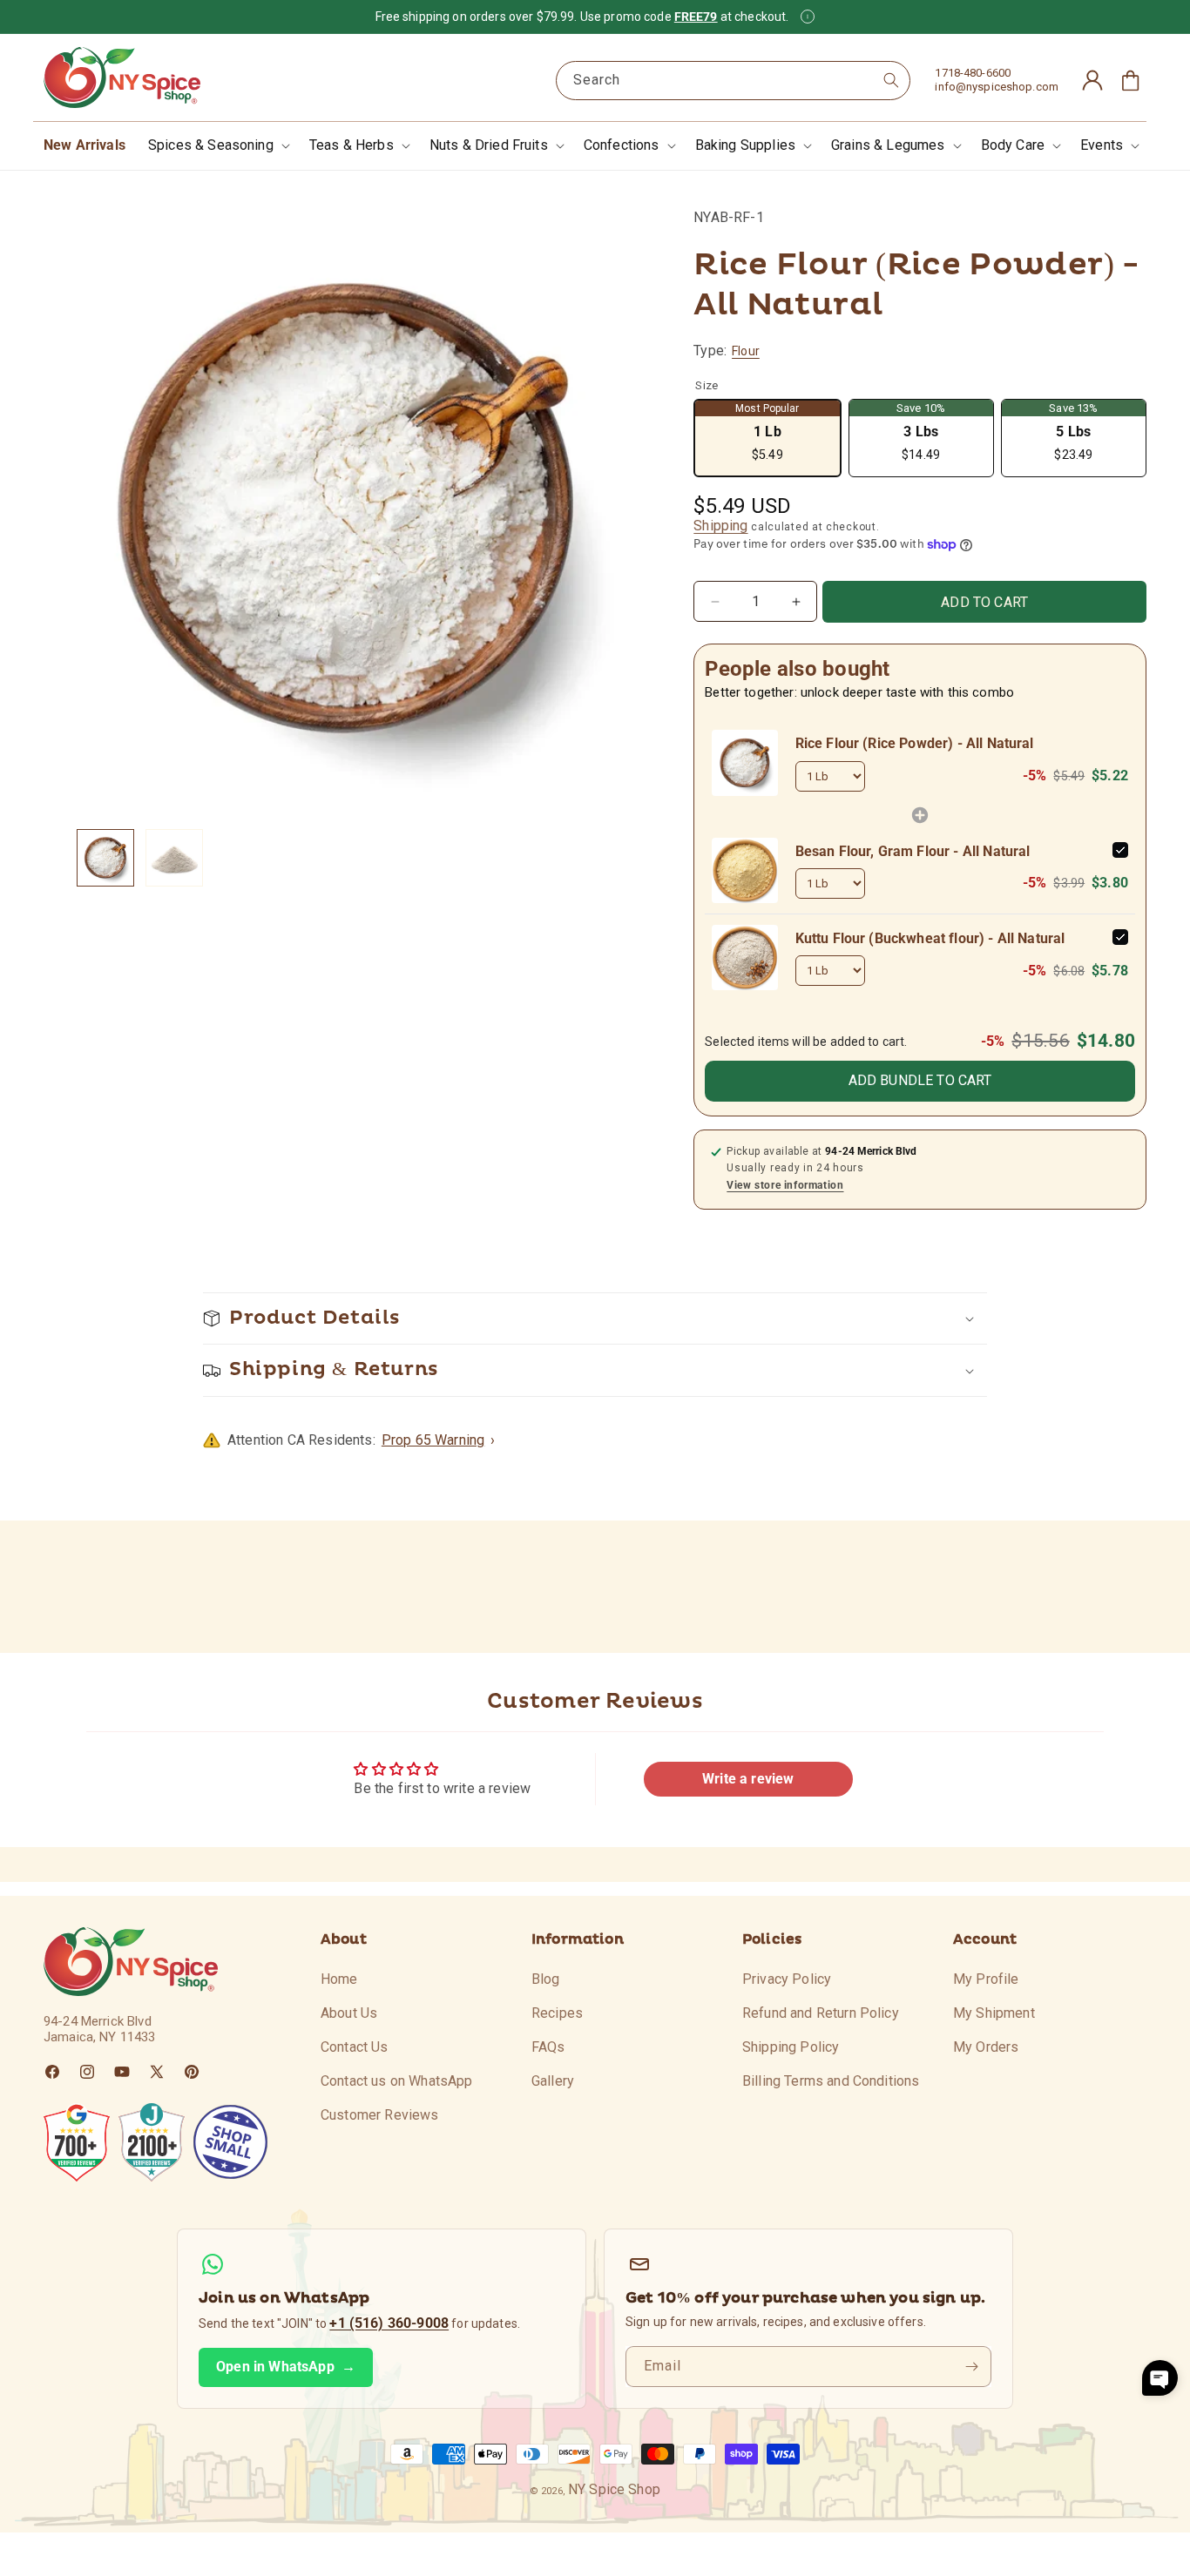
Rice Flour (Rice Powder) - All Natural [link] (915, 743)
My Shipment (994, 2012)
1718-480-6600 (973, 73)
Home (339, 1979)
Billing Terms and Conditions (831, 2080)
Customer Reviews (380, 2114)
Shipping (720, 526)
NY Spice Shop (614, 2489)
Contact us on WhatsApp (397, 2080)
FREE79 (696, 17)
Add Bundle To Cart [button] (920, 1080)
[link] (744, 762)
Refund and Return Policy (821, 2012)
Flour (746, 351)
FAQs (548, 2046)
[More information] (808, 17)
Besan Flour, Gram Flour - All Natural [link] (913, 851)
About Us (349, 2012)
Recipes (557, 2012)
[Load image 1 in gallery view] (105, 858)
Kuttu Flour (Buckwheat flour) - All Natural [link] (930, 938)
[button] (217, 146)
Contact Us (355, 2046)
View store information (785, 1185)
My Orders (986, 2046)
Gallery (553, 2080)
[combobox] (734, 81)
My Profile (986, 1979)
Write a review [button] (748, 1779)
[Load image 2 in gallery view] (174, 858)
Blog (546, 1979)
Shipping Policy (791, 2046)
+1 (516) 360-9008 (389, 2323)
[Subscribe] (971, 2367)
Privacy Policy (787, 1979)
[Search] (891, 80)
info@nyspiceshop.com (997, 87)
